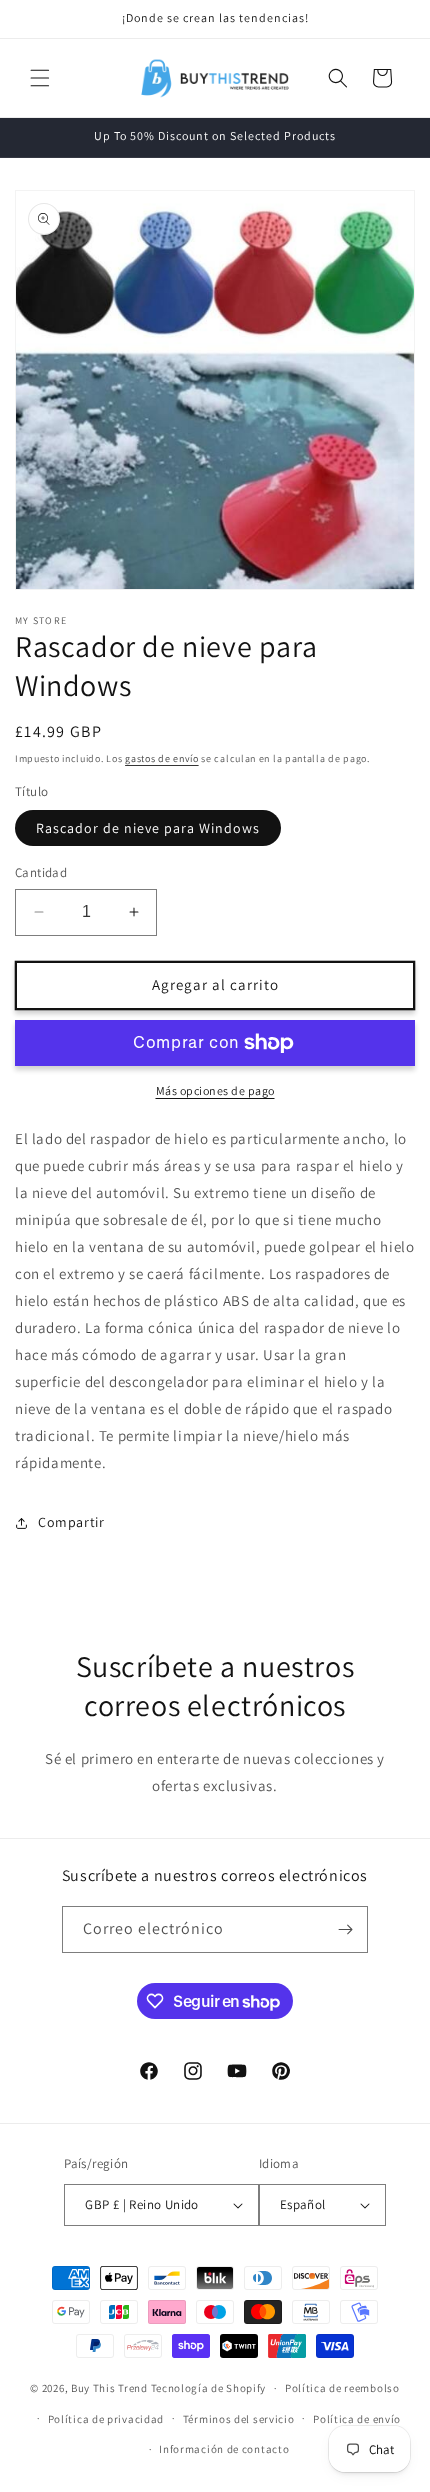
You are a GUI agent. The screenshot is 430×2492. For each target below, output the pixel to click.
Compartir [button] (71, 1522)
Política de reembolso (342, 2388)
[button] (40, 78)
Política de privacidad (106, 2419)
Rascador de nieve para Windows (148, 828)
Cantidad (41, 872)
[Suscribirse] (345, 1929)
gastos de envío (162, 758)
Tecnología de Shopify (209, 2388)
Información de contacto (224, 2449)
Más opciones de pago (215, 1090)
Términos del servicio (239, 2419)
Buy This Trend (109, 2388)
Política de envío (357, 2419)
